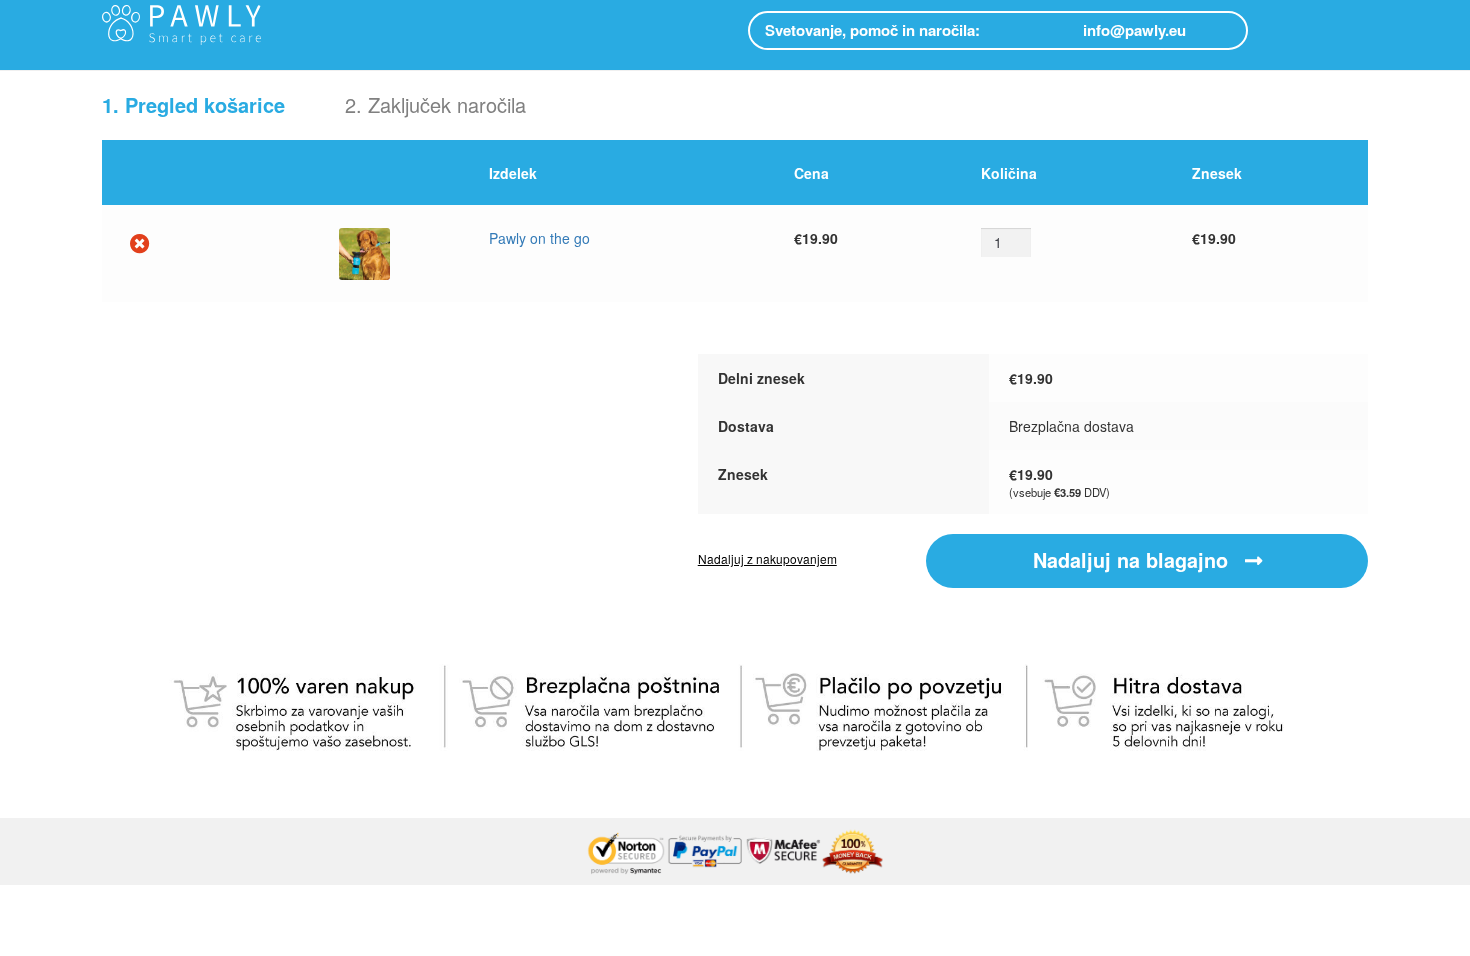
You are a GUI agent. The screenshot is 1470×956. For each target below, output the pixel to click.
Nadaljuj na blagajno (1133, 560)
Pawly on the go (539, 238)
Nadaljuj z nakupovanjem (767, 558)
